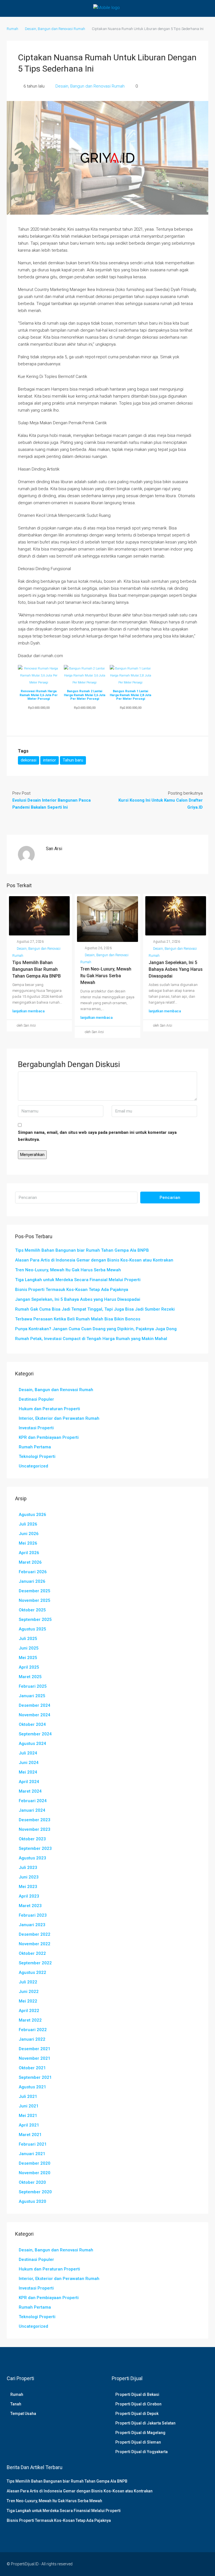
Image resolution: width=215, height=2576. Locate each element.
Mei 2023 (28, 1887)
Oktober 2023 (32, 1839)
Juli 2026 (28, 1524)
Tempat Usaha (23, 2414)
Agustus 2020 (32, 2201)
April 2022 (29, 2011)
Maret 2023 (30, 1906)
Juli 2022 (28, 1982)
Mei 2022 (28, 2001)
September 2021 (35, 2077)
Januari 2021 (32, 2154)
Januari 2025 (32, 1696)
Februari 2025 (33, 1686)
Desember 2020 (35, 2163)
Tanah (16, 2404)
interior (50, 760)
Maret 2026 (30, 1562)
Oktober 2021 (32, 2068)
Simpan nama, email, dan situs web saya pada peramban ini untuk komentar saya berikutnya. (97, 1136)
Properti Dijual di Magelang (140, 2433)
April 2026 (29, 1553)
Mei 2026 (28, 1543)
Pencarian (170, 1198)
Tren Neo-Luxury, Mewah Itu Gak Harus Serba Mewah (106, 976)
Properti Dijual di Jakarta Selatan (145, 2423)
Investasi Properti (36, 1428)
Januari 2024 (32, 1810)
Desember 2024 (35, 1705)
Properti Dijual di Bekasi (137, 2394)
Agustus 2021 (32, 2087)
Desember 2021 (35, 2049)
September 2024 (35, 1734)
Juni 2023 (29, 1877)
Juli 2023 (28, 1868)
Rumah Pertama (35, 1447)
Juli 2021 (28, 2096)
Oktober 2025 (32, 1610)
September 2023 (35, 1848)
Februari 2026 (33, 1572)
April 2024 (29, 1782)
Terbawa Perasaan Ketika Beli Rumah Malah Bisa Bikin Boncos (78, 1319)
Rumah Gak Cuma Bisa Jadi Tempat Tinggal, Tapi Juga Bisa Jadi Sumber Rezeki (95, 1309)
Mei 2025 (28, 1658)
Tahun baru (73, 760)
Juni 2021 (29, 2106)
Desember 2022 (35, 1934)
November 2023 (35, 1829)
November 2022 (35, 1944)
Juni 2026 (29, 1534)
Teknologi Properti (37, 1456)
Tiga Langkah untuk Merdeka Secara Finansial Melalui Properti (78, 1280)
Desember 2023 (35, 1820)
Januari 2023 (32, 1925)
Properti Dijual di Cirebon (138, 2404)
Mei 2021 (28, 2116)
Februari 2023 (33, 1915)
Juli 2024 (28, 1753)
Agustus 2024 (32, 1744)
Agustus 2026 (32, 1515)
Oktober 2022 (32, 1953)
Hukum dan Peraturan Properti (49, 1409)
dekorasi (29, 760)
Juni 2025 (29, 1648)
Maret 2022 (30, 2020)
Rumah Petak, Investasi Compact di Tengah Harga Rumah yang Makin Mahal (91, 1339)
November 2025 (35, 1600)
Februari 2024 (33, 1801)
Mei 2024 (28, 1772)
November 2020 (35, 2173)
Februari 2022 (33, 2030)
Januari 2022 (32, 2039)
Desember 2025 (35, 1591)
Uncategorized (33, 1466)
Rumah (17, 2394)
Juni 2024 (29, 1763)
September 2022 (35, 1963)
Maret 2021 (30, 2135)
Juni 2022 (29, 1992)
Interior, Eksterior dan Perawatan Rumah (59, 1418)
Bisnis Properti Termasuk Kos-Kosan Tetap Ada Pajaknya (72, 1290)
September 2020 (35, 2192)
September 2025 (35, 1620)
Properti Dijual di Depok (137, 2414)
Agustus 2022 (32, 1972)
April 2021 (29, 2125)
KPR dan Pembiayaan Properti (49, 1437)
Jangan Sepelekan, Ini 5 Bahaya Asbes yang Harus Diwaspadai (176, 969)
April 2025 (29, 1667)
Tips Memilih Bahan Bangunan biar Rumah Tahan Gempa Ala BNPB (37, 969)
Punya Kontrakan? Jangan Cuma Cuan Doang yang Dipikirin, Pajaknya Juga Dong (96, 1329)
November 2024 (35, 1715)
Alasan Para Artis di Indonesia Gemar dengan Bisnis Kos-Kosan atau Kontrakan (94, 1260)
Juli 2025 (28, 1639)
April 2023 (29, 1896)
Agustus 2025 (32, 1629)
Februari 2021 (33, 2144)
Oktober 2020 (32, 2182)
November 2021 (35, 2058)
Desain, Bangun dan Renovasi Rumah (55, 29)
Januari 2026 (32, 1581)
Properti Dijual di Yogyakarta (142, 2452)
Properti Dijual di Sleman (138, 2442)
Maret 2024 (30, 1791)
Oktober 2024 (32, 1724)
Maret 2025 (30, 1677)
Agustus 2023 (32, 1858)
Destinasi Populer (36, 1399)
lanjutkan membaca (28, 1011)
